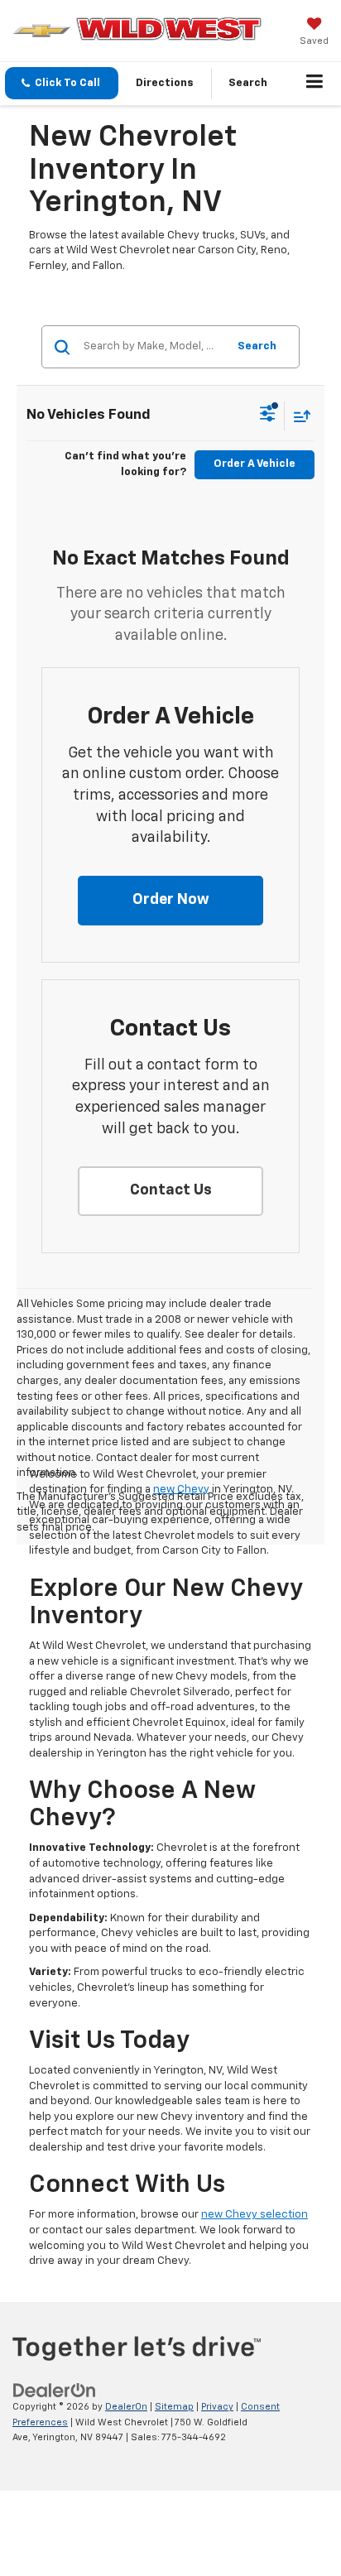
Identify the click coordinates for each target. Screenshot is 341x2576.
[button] (62, 83)
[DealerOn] (55, 2391)
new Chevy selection (255, 2215)
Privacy (217, 2407)
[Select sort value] (298, 416)
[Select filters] (268, 416)
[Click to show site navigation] (315, 84)
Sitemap (174, 2407)
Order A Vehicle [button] (255, 464)
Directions (165, 83)
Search (257, 346)
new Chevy (181, 1490)
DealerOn (126, 2407)
